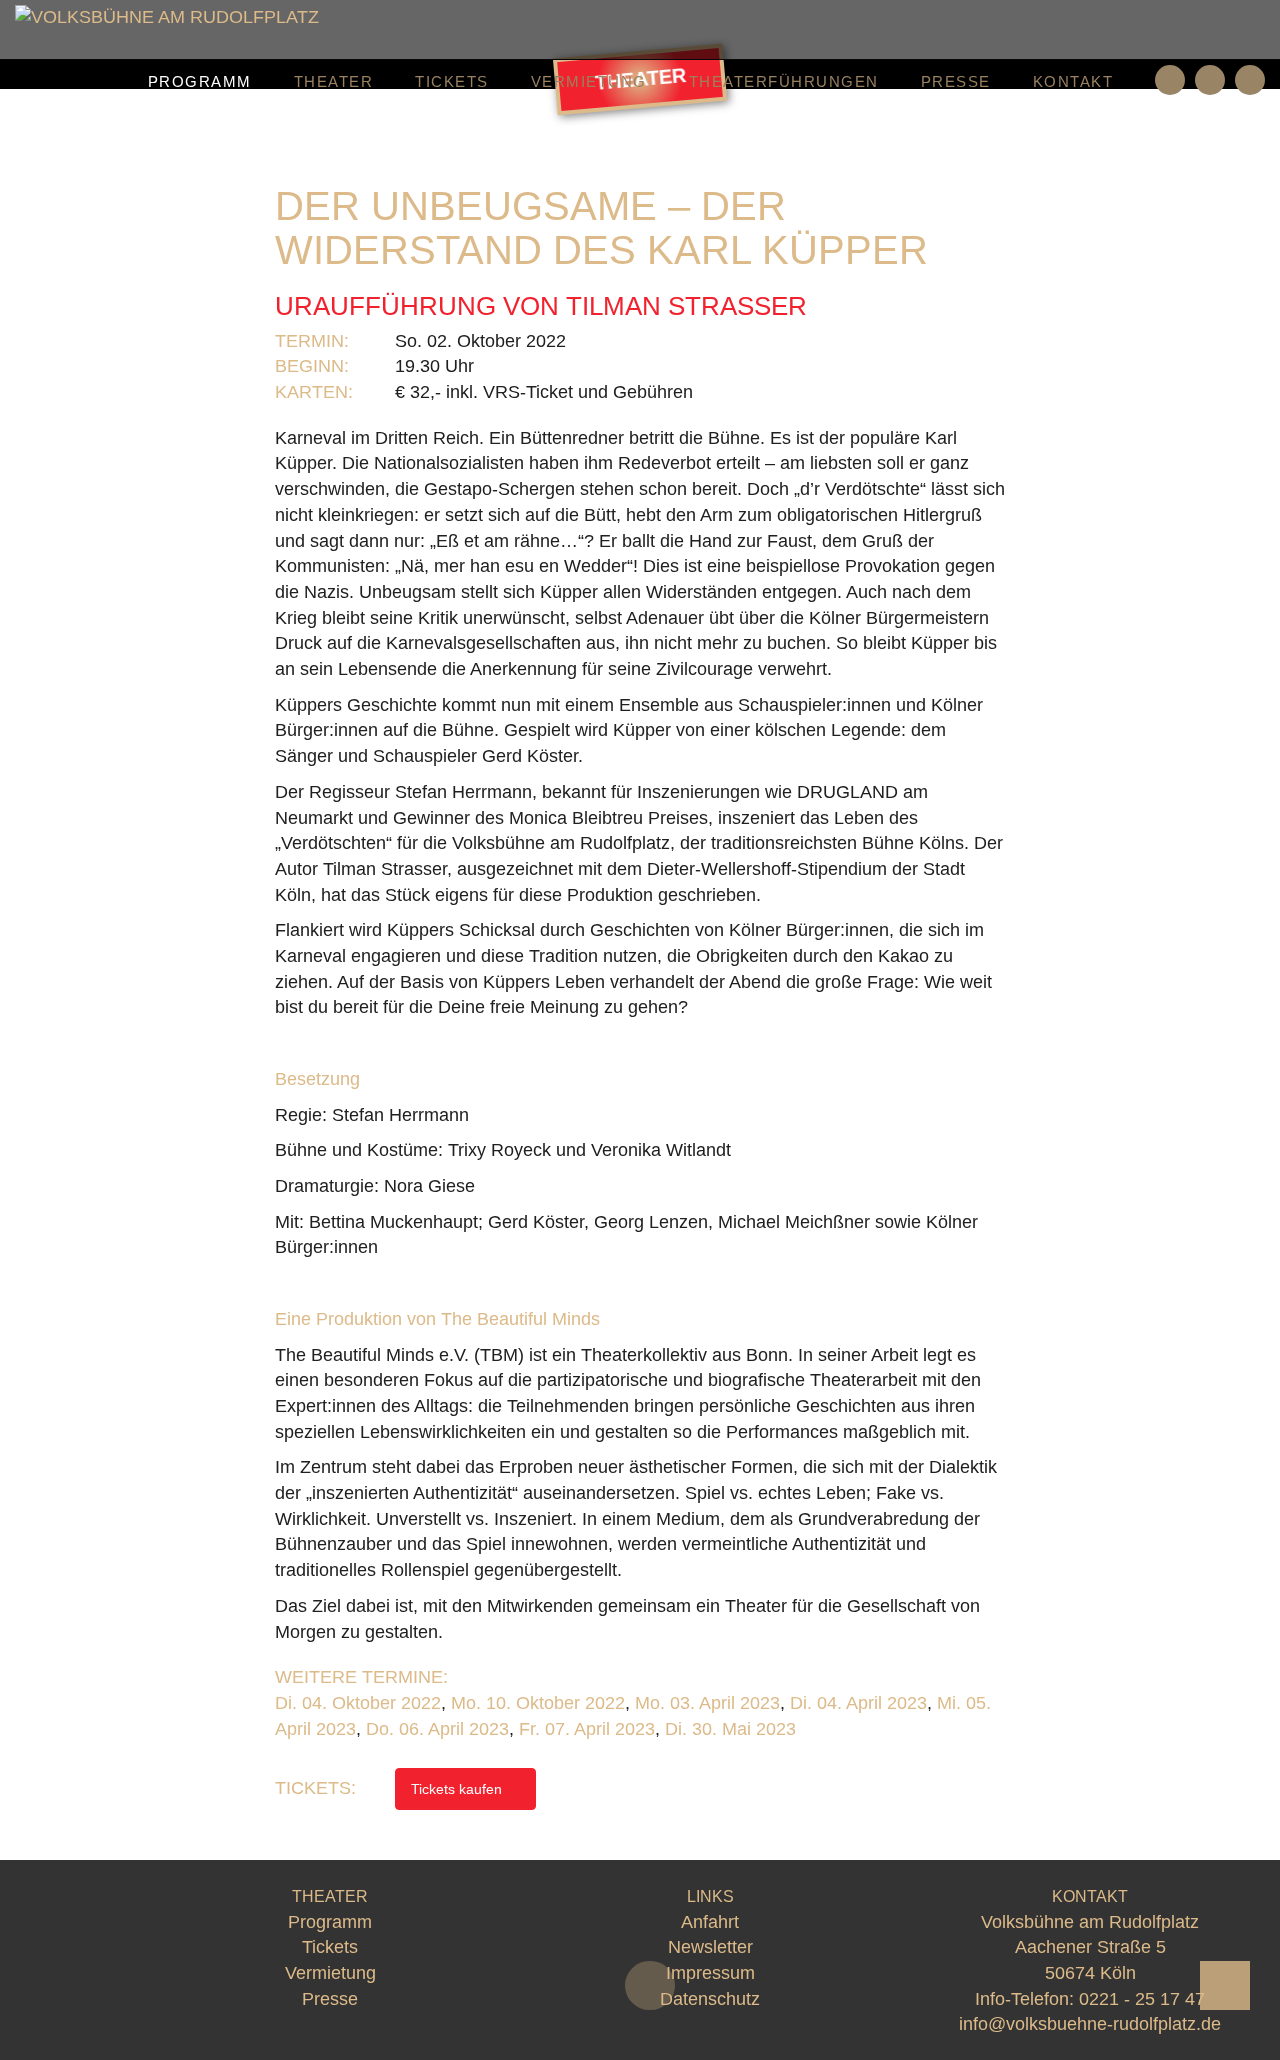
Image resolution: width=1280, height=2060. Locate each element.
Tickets (452, 81)
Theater (334, 81)
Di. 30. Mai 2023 (730, 1729)
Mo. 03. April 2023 (707, 1703)
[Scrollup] (1225, 1985)
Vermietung (589, 81)
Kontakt (1073, 81)
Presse (956, 81)
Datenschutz (710, 1999)
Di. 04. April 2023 (858, 1703)
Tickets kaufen (458, 1789)
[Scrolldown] (650, 1985)
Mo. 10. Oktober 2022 (538, 1703)
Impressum (710, 1973)
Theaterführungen (784, 81)
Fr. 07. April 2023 (587, 1729)
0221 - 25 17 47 (1142, 1999)
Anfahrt (710, 1922)
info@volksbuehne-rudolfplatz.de (1090, 2024)
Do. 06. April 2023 (437, 1729)
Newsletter (710, 1947)
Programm (200, 81)
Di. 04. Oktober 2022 (358, 1703)
